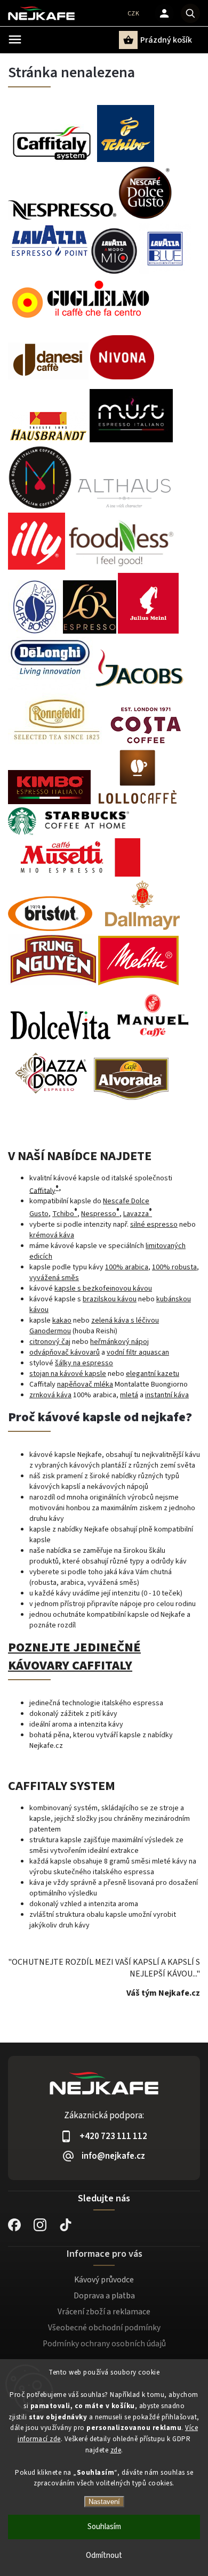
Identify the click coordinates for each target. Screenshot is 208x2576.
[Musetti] (74, 874)
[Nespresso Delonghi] (50, 687)
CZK (134, 14)
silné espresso (154, 1225)
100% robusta (174, 1267)
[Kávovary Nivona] (122, 372)
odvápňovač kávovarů (65, 1352)
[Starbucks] (69, 833)
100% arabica (127, 1267)
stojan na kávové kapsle (68, 1374)
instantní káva (167, 1395)
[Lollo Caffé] (137, 802)
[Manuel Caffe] (153, 1040)
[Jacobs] (139, 687)
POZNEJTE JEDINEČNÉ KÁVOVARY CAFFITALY (74, 1657)
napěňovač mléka (85, 1384)
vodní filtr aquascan (138, 1352)
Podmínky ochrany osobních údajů (104, 2344)
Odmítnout (104, 2555)
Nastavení (104, 2502)
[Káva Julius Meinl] (148, 631)
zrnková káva (50, 1395)
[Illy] (37, 568)
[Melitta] (138, 983)
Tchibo (65, 1214)
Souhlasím (104, 2527)
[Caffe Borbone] (35, 631)
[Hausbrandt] (48, 440)
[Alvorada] (131, 1098)
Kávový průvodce (104, 2280)
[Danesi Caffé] (48, 377)
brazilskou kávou (110, 1299)
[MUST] (131, 440)
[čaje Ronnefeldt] (57, 744)
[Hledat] (190, 13)
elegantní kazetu (153, 1374)
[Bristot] (50, 929)
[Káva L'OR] (90, 631)
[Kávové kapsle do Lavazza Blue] (114, 272)
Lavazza (138, 1214)
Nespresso (100, 1214)
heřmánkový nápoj (119, 1342)
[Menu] (15, 39)
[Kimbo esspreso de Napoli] (49, 802)
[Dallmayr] (142, 929)
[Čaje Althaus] (124, 507)
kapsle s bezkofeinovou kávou (103, 1289)
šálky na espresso (84, 1363)
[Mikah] (40, 507)
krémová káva (52, 1235)
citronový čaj (50, 1342)
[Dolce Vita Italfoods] (60, 1040)
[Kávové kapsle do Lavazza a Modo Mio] (80, 318)
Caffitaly (42, 1190)
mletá (129, 1395)
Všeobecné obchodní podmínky (104, 2328)
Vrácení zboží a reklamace (104, 2312)
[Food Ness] (122, 568)
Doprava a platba (104, 2296)
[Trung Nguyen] (53, 983)
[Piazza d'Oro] (51, 1098)
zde (116, 2450)
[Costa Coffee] (145, 744)
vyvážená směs (54, 1278)
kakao (62, 1321)
